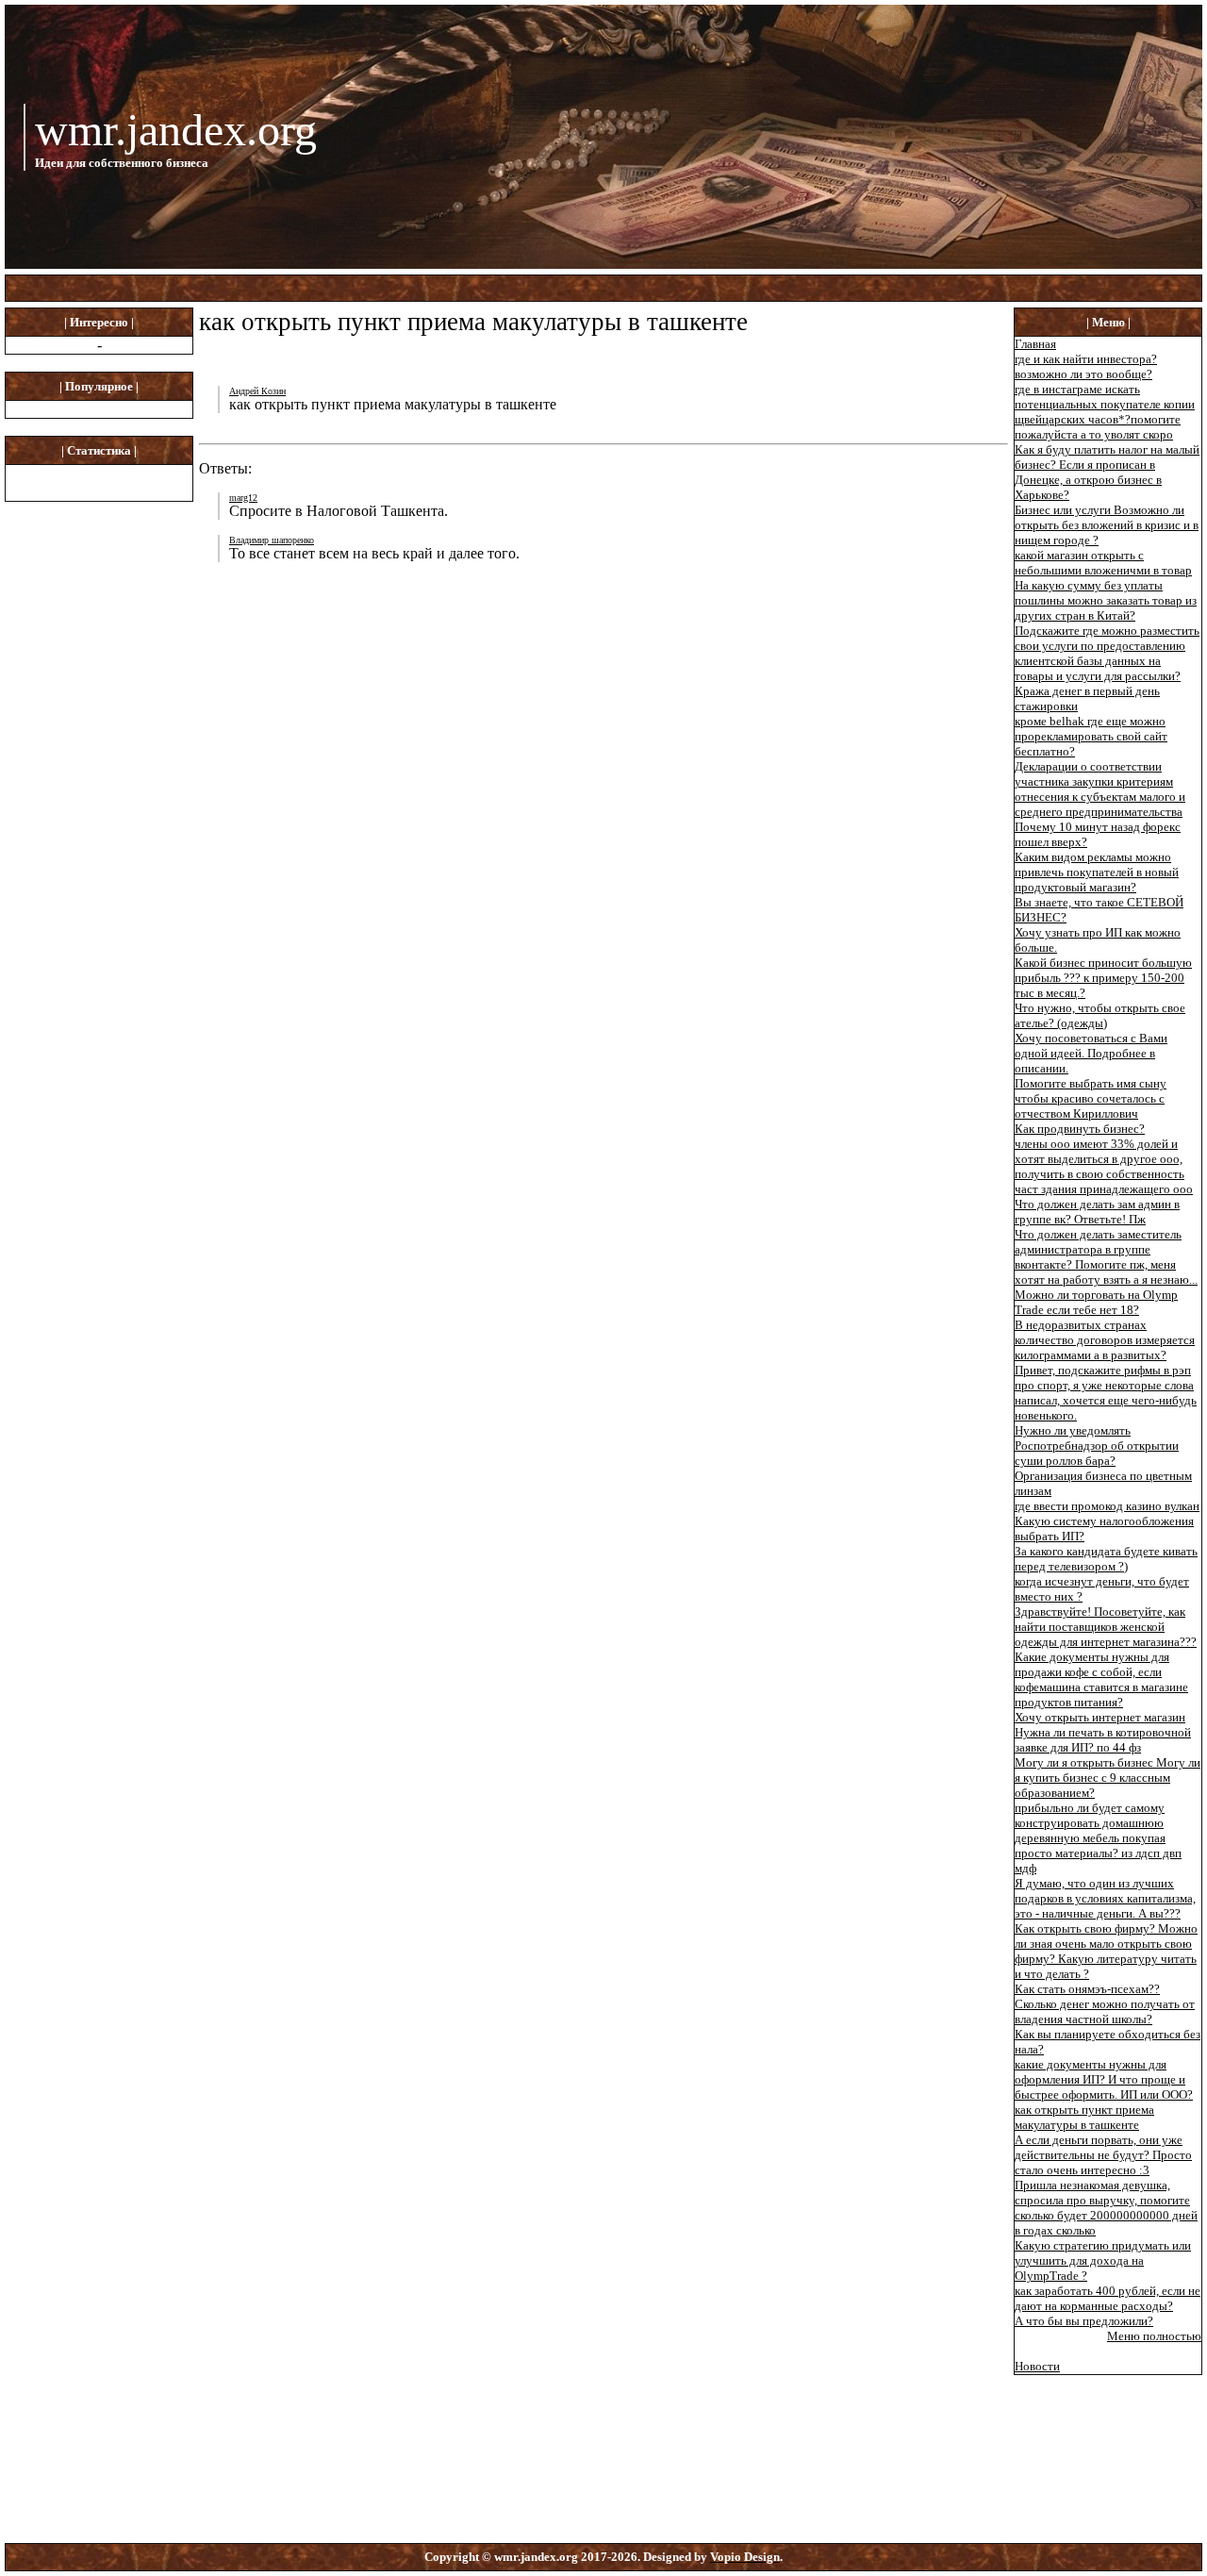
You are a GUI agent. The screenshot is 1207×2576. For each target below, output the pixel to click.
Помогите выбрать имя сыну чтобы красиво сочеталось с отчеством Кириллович (1091, 1098)
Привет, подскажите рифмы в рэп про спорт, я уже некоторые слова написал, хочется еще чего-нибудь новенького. (1106, 1393)
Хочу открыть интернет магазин (1100, 1717)
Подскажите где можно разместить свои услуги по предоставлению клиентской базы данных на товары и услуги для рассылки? (1107, 653)
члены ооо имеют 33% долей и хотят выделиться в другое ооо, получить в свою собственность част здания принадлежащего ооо (1104, 1166)
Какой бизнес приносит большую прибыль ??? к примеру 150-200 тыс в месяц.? (1103, 978)
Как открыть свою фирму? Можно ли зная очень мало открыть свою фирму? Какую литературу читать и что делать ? (1106, 1951)
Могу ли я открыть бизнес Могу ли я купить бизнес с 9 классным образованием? (1108, 1778)
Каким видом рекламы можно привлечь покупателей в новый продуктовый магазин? (1097, 872)
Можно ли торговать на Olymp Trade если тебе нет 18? (1096, 1302)
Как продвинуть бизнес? (1080, 1129)
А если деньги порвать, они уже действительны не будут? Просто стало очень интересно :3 (1103, 2155)
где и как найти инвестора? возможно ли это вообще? (1086, 366)
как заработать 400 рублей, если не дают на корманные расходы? (1108, 2298)
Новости (1037, 2366)
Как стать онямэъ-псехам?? (1087, 1989)
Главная (1035, 344)
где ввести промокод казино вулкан (1107, 1506)
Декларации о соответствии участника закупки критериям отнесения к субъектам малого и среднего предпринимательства (1100, 789)
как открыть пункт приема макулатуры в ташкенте (1084, 2117)
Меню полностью (1154, 2336)
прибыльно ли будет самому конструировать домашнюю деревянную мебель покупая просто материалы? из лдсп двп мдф (1098, 1838)
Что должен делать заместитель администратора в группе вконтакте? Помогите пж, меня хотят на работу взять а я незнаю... (1106, 1257)
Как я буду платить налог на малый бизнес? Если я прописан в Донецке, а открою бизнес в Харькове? (1107, 472)
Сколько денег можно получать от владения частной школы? (1105, 2011)
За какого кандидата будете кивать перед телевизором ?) (1106, 1559)
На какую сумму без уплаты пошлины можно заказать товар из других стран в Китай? (1106, 600)
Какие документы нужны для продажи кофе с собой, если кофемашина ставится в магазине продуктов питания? (1101, 1679)
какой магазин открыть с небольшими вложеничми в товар (1103, 563)
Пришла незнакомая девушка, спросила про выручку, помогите (1102, 2193)
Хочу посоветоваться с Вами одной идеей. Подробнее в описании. (1091, 1053)
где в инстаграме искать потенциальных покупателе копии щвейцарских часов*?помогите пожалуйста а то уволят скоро (1105, 412)
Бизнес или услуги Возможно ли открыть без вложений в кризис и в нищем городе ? (1107, 525)
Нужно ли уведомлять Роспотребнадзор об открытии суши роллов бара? (1097, 1446)
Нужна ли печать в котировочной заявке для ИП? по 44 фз (1103, 1740)
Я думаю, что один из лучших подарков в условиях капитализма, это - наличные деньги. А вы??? (1105, 1898)
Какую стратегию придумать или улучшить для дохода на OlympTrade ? (1103, 2260)
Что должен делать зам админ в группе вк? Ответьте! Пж (1097, 1212)
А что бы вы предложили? (1084, 2321)
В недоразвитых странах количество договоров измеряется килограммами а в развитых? (1105, 1340)
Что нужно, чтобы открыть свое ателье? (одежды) (1100, 1015)
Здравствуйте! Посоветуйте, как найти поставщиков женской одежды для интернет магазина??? (1106, 1627)
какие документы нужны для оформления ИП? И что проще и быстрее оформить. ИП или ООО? (1104, 2079)
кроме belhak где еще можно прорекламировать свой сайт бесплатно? (1091, 736)
